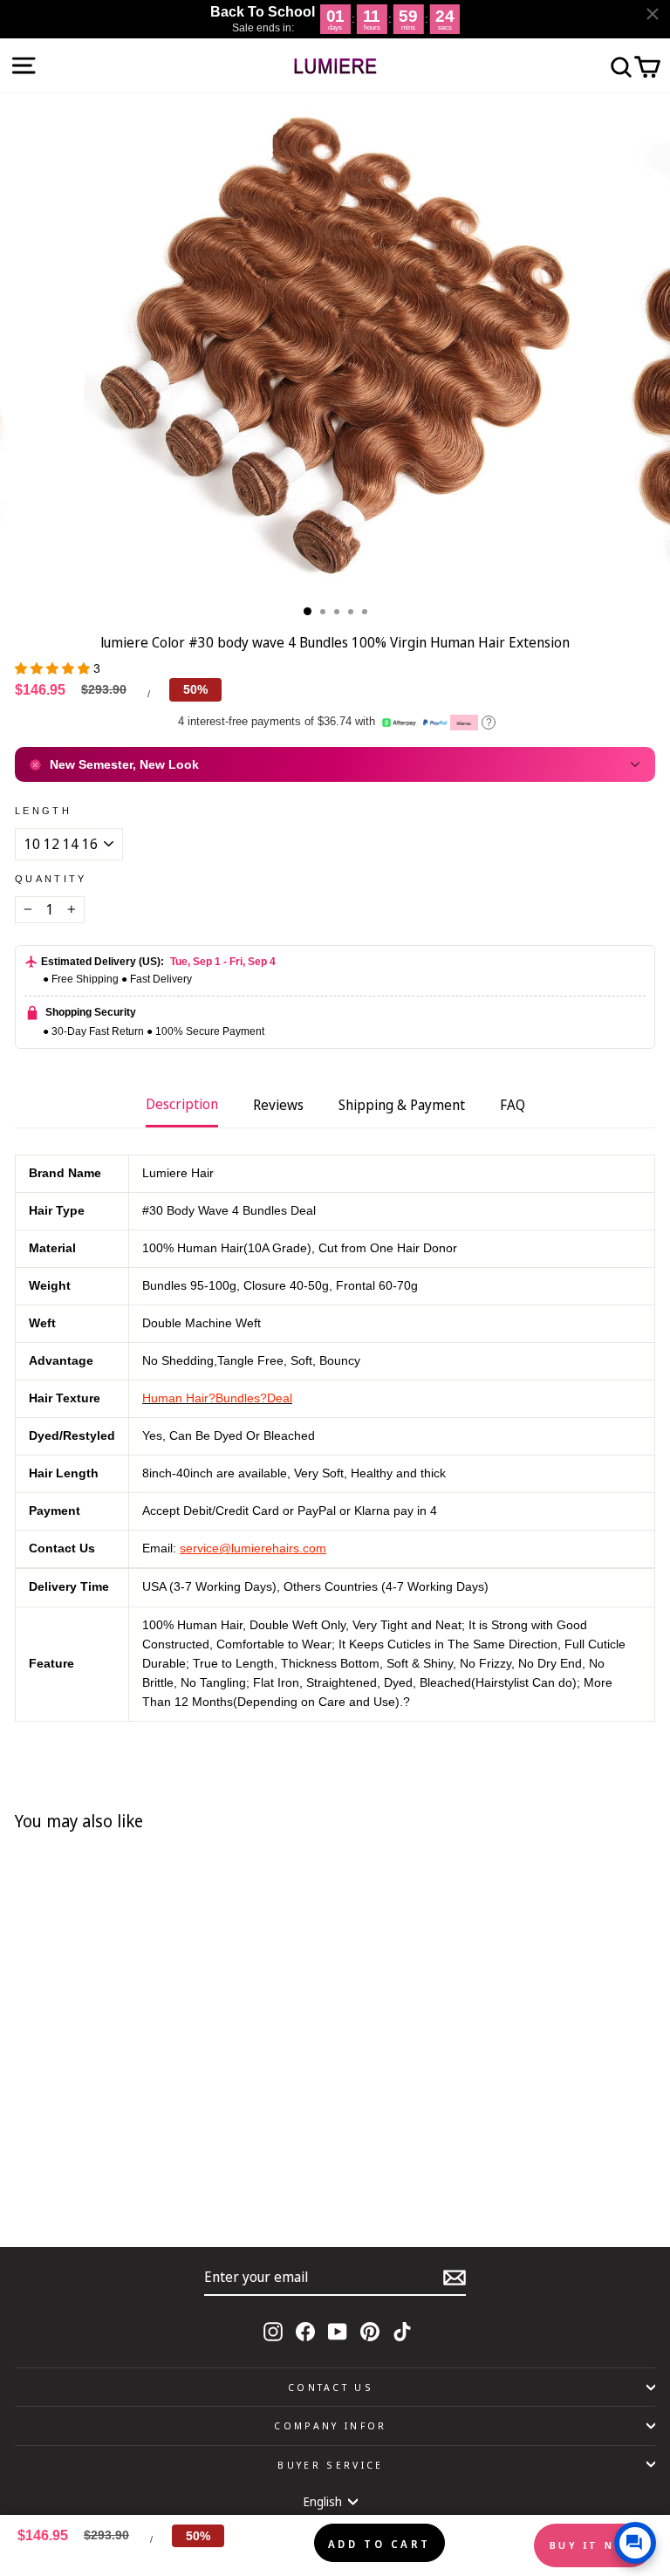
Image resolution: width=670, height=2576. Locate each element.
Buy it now (593, 2545)
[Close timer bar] (653, 14)
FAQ (513, 1105)
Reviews (278, 1105)
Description (182, 1104)
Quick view (239, 2182)
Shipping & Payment (402, 1105)
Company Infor (330, 2425)
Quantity (51, 879)
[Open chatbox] (635, 2543)
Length (43, 811)
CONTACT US (331, 2387)
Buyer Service (330, 2465)
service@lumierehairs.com (253, 1548)
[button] (54, 669)
